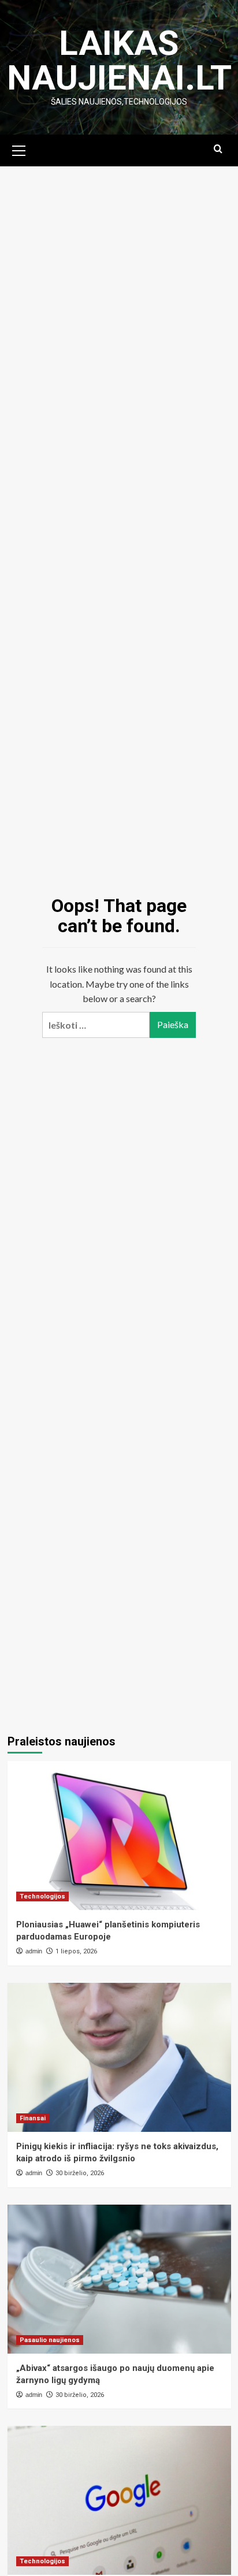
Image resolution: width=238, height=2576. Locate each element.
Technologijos (42, 1896)
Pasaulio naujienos (50, 2340)
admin (34, 1951)
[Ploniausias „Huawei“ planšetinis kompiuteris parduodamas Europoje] (119, 1836)
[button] (19, 149)
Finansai (33, 2118)
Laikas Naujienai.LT (119, 60)
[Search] (218, 149)
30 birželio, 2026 (80, 2173)
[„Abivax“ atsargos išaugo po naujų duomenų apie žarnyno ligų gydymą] (119, 2279)
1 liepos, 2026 (76, 1951)
